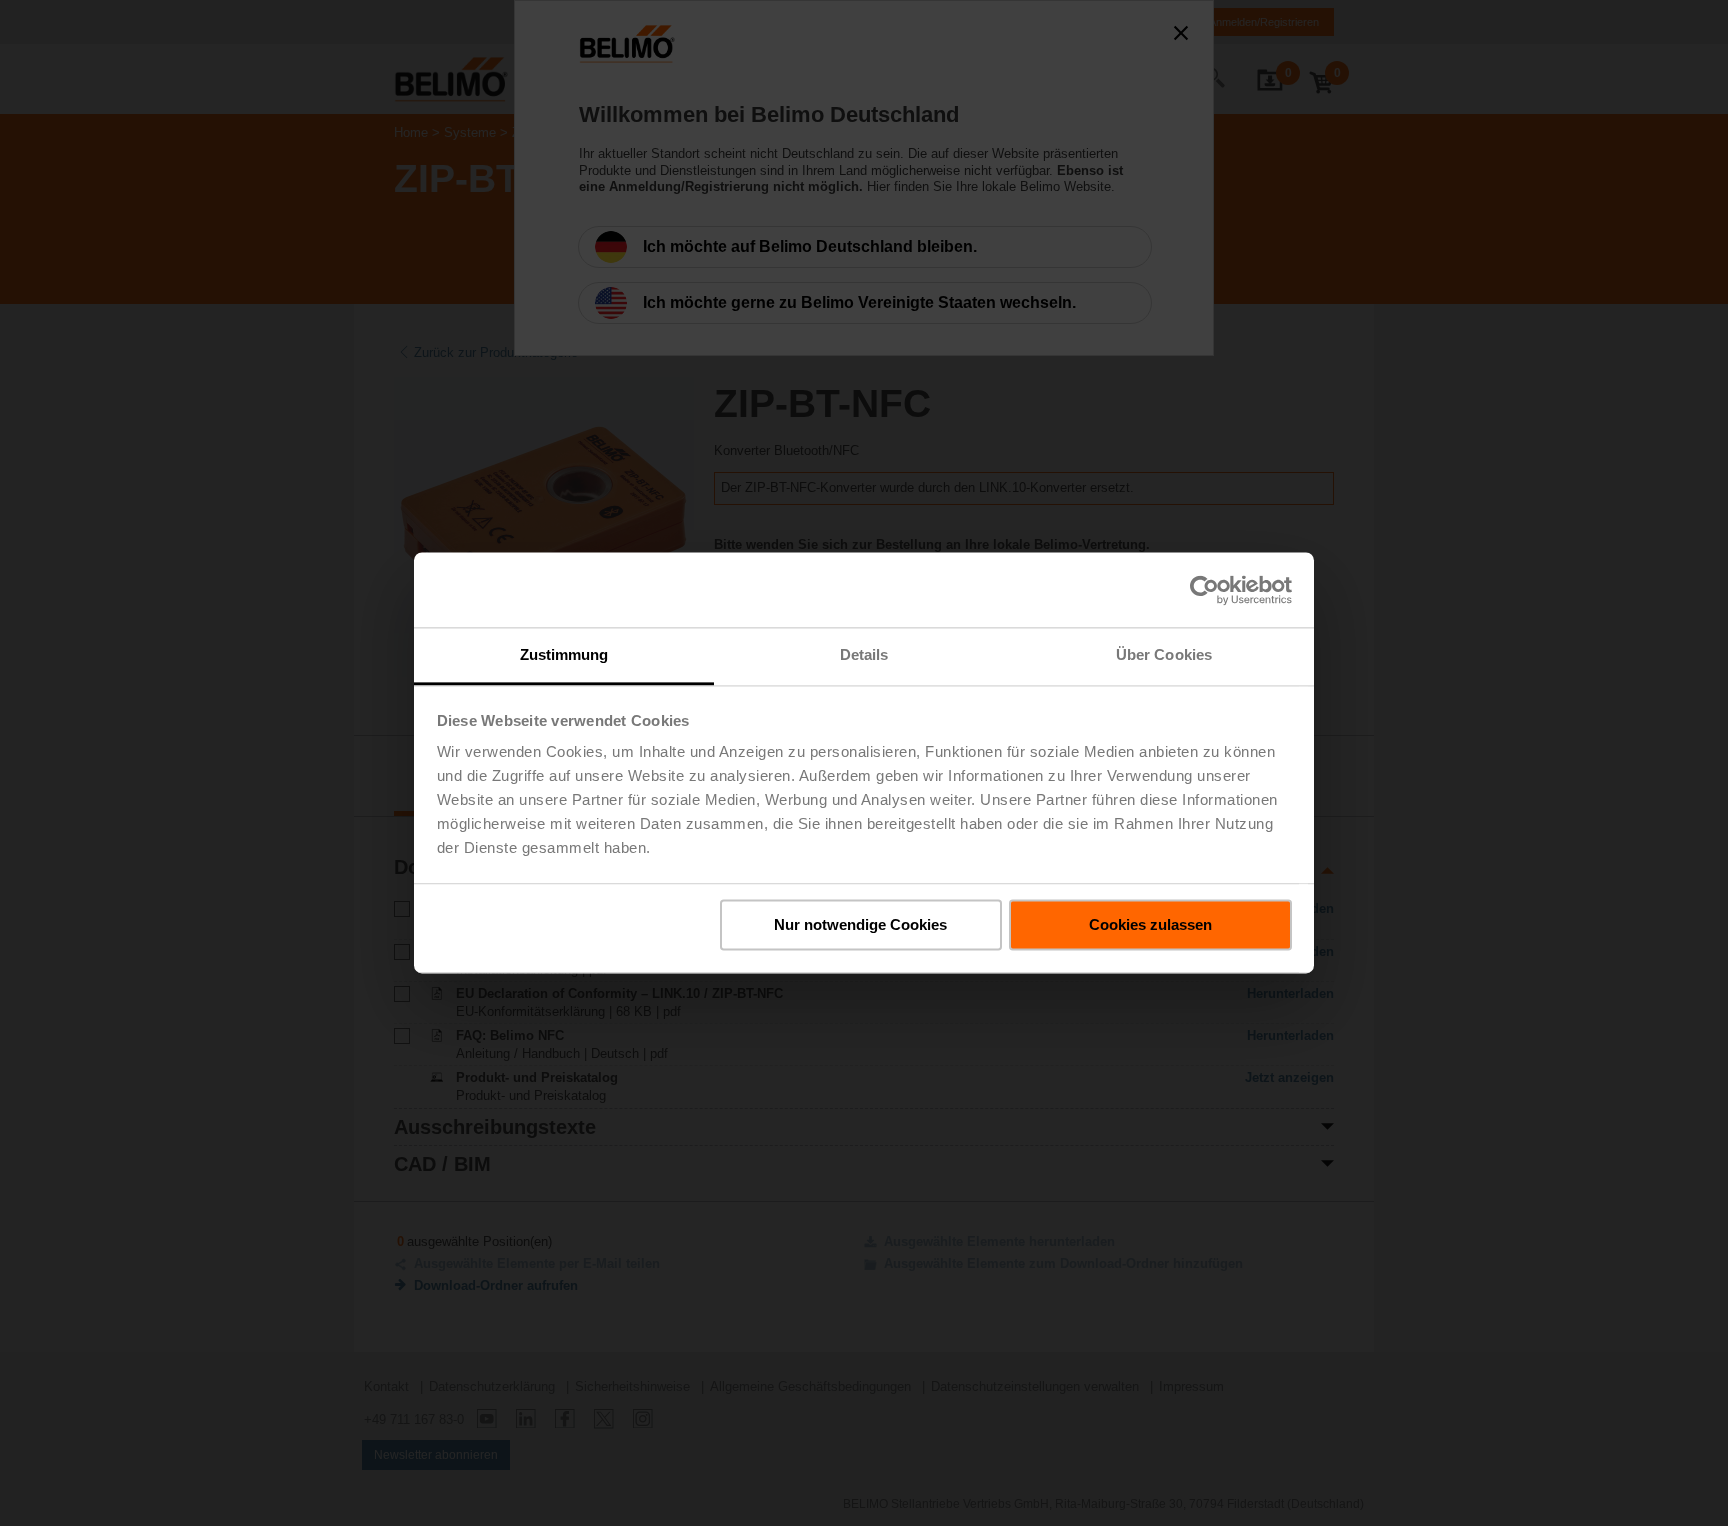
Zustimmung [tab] (564, 654)
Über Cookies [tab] (1164, 654)
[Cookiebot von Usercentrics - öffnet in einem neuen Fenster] (1204, 590)
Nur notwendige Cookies (860, 924)
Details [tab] (864, 654)
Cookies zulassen (1150, 924)
